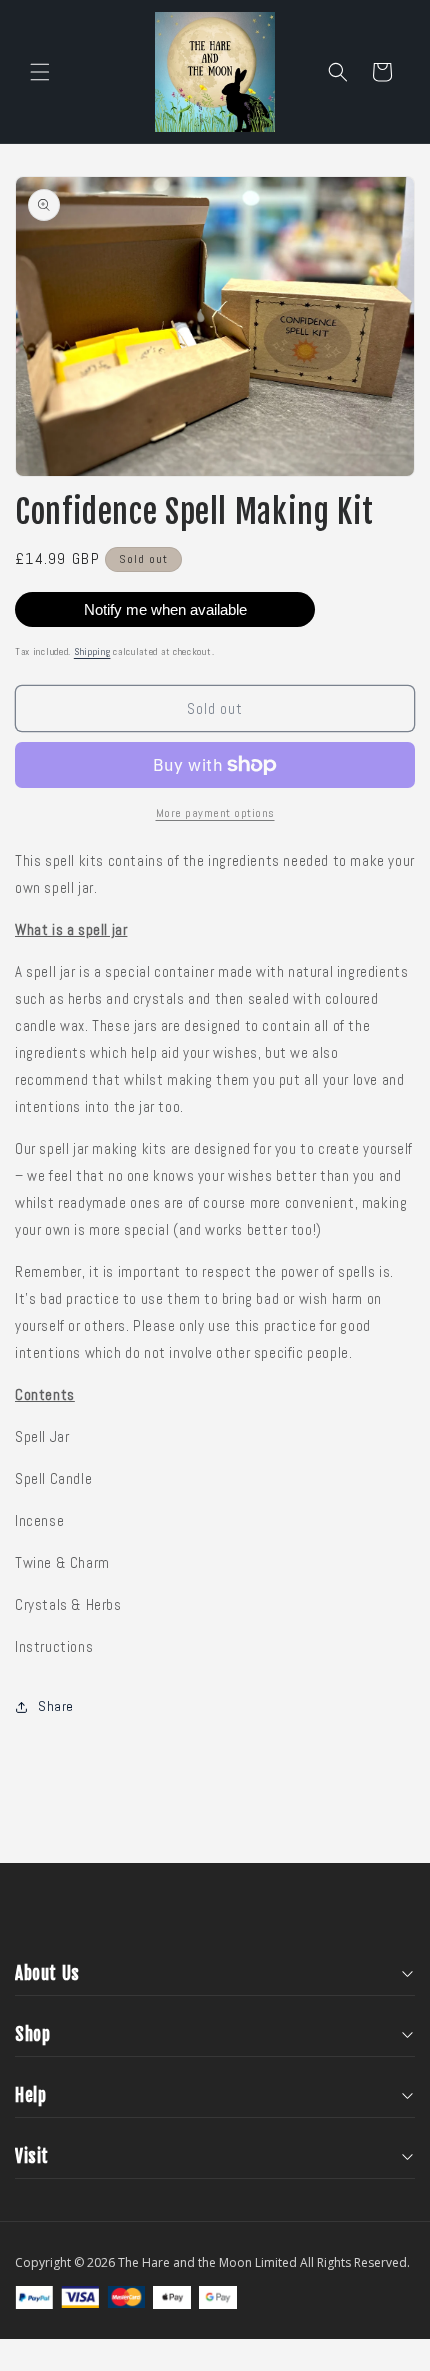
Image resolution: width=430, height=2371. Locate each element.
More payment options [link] (215, 813)
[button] (40, 72)
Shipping (92, 651)
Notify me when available (165, 609)
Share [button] (56, 1706)
